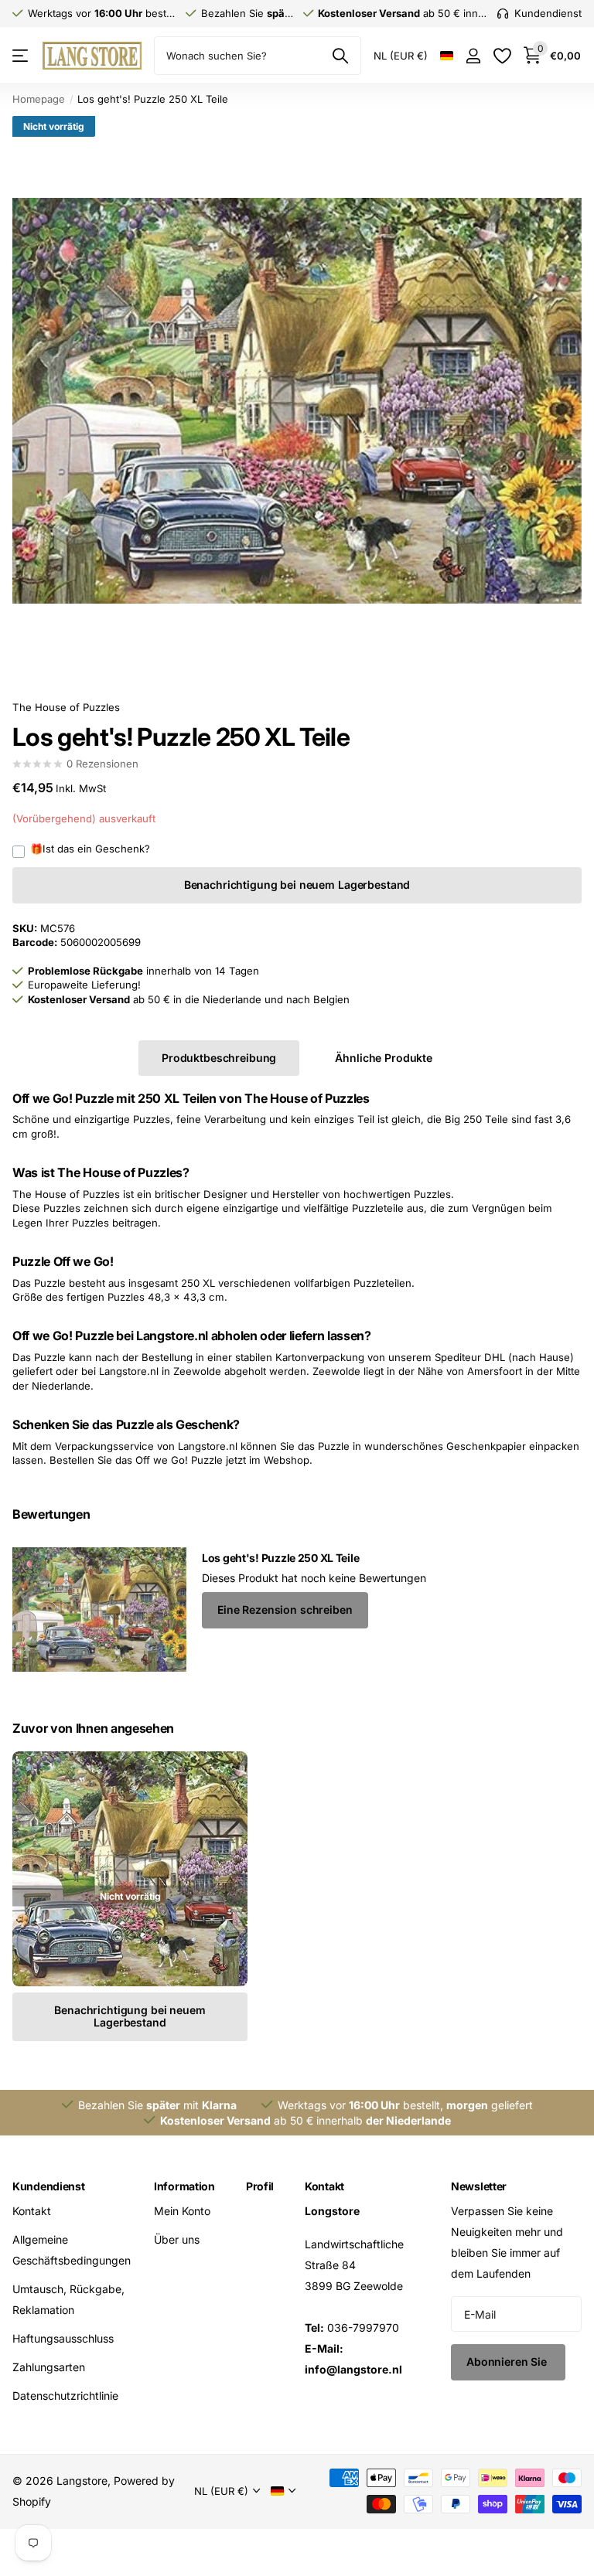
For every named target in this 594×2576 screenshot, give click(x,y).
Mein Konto (182, 2211)
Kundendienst (49, 2186)
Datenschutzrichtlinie (65, 2396)
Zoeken (340, 56)
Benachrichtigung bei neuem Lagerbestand (297, 885)
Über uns (177, 2239)
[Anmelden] (473, 56)
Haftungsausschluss (63, 2338)
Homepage (39, 99)
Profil (260, 2186)
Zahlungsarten (49, 2367)
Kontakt (32, 2211)
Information (184, 2186)
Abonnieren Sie (508, 2362)
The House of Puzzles (66, 707)
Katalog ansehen (21, 56)
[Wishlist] (502, 56)
